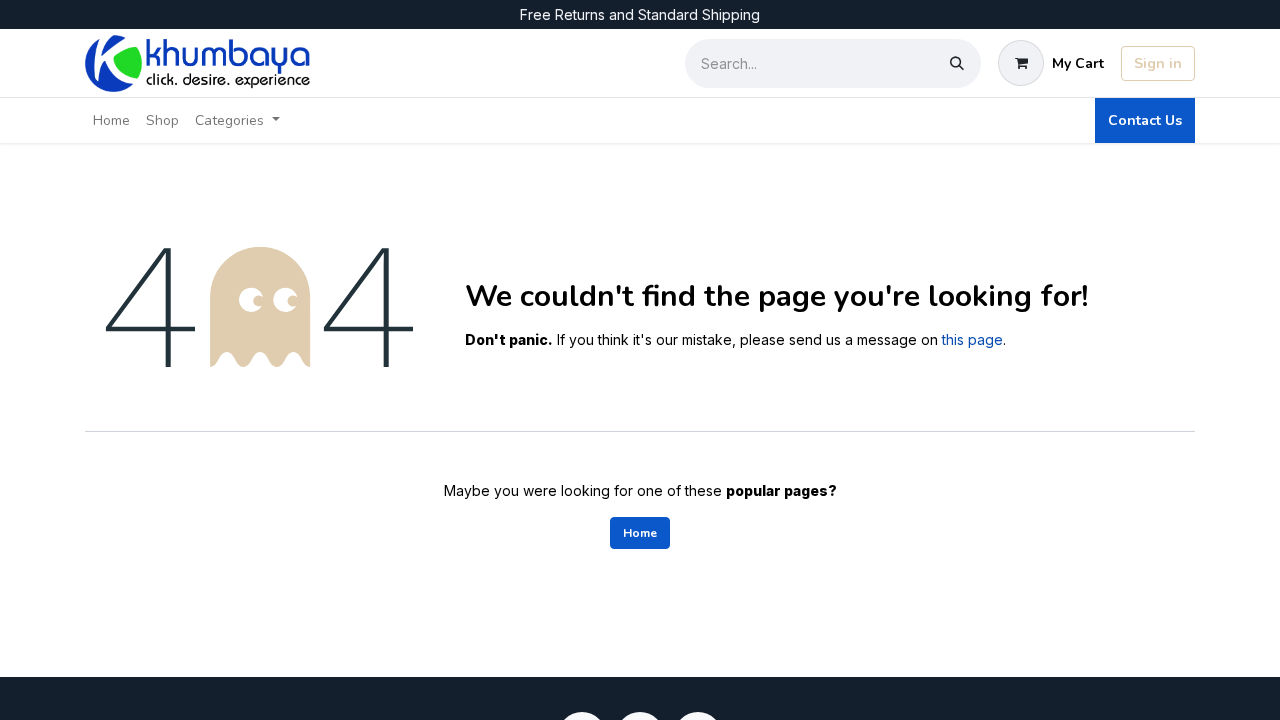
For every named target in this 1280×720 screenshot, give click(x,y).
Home (640, 533)
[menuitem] (111, 120)
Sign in (1158, 63)
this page (972, 339)
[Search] (957, 63)
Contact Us (1145, 120)
